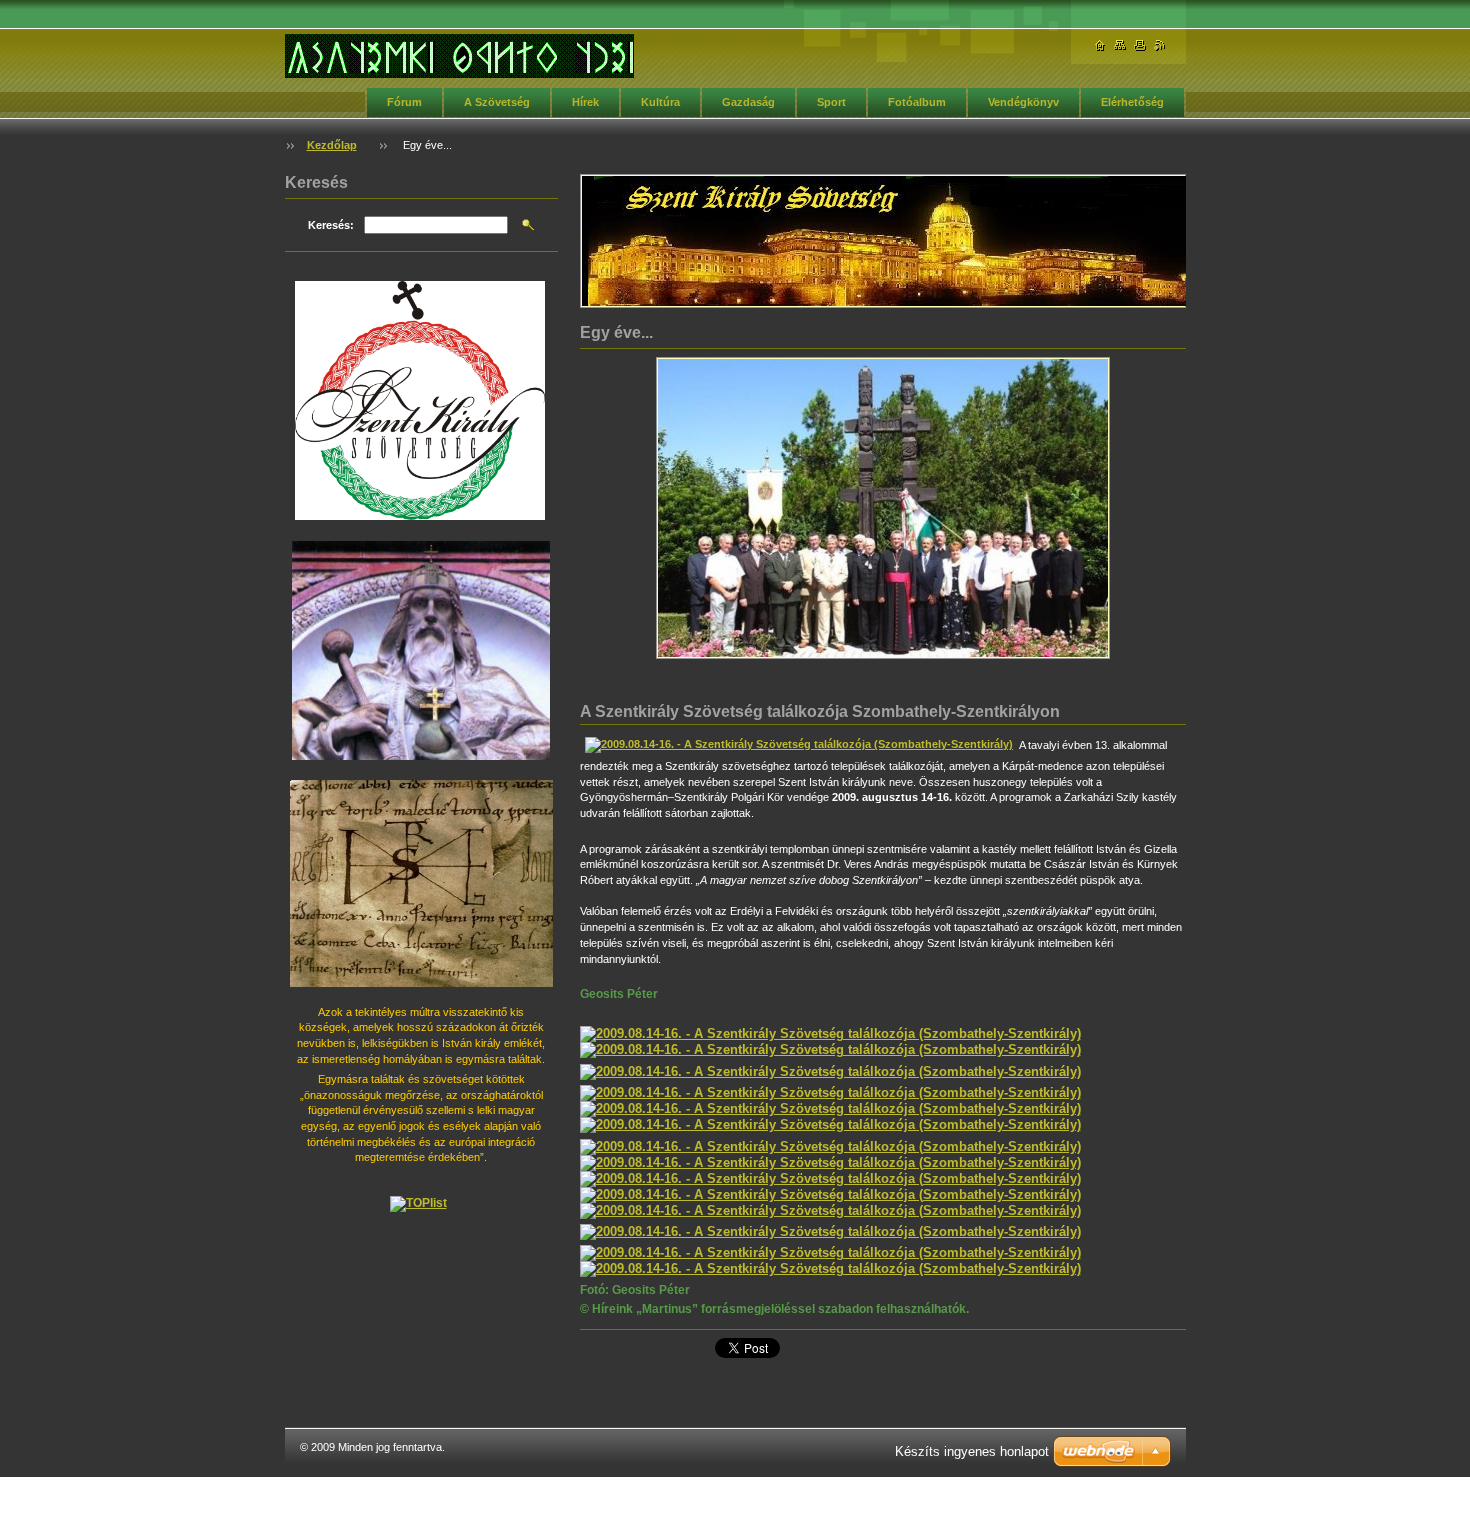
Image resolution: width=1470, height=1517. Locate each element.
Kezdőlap (332, 145)
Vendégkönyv (1023, 102)
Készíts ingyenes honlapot (972, 1451)
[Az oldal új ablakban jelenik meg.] (883, 508)
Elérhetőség (1132, 102)
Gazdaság (748, 102)
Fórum (404, 102)
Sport (831, 102)
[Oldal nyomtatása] (1140, 45)
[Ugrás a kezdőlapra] (459, 56)
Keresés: (331, 225)
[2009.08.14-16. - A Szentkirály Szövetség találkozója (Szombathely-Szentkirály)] (799, 744)
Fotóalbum (917, 102)
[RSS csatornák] (1160, 45)
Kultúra (660, 102)
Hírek (585, 102)
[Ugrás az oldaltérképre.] (1120, 45)
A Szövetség (497, 102)
